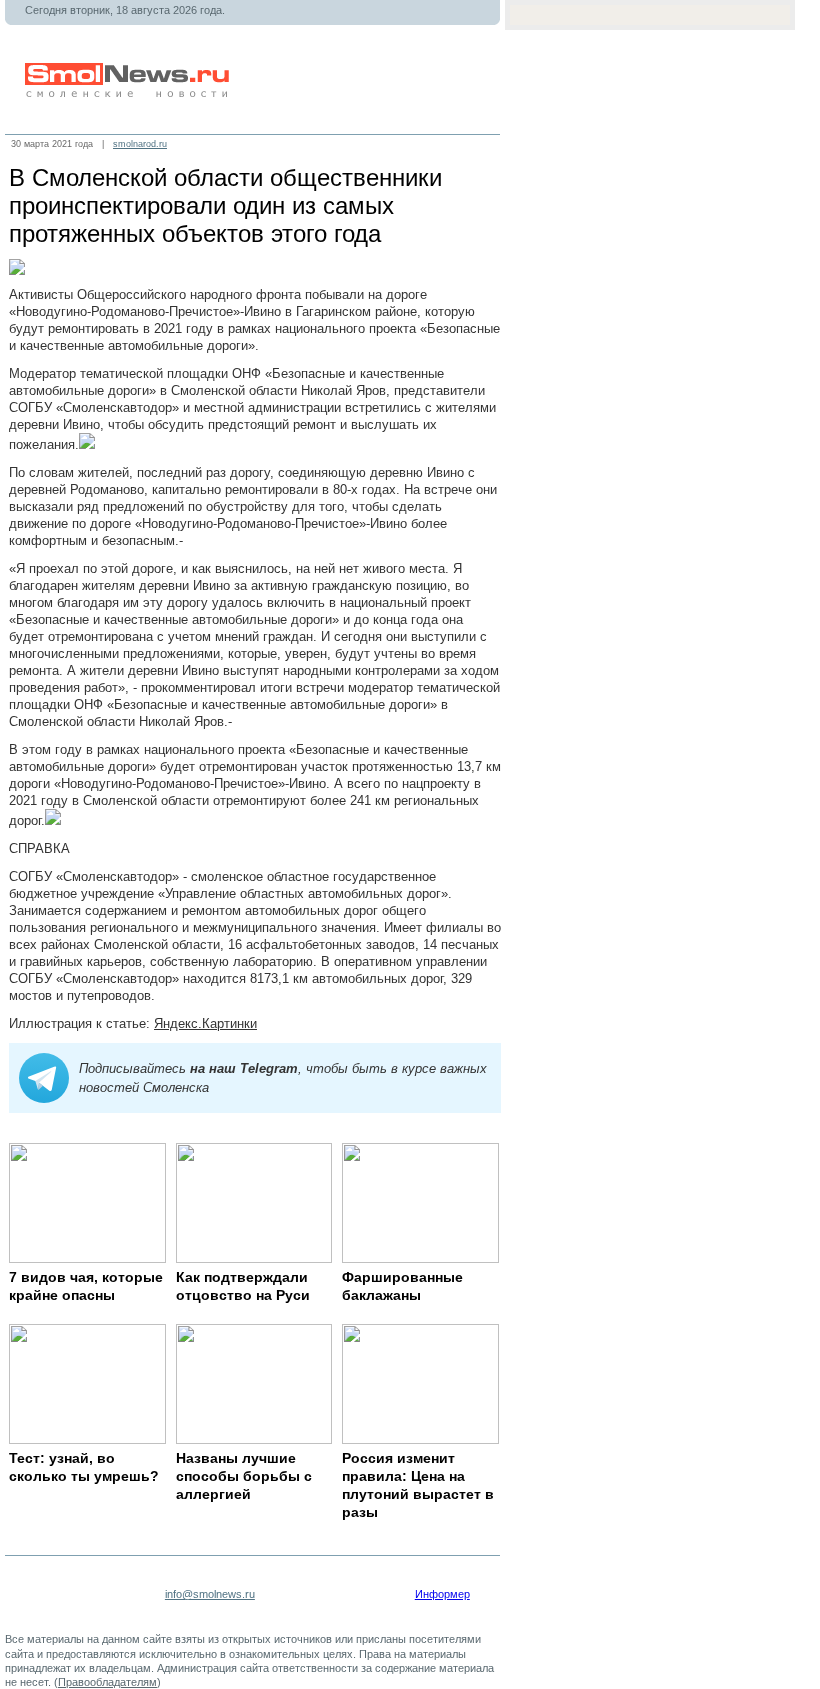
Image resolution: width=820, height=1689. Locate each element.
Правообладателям (107, 1682)
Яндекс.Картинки (205, 1023)
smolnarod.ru (140, 144)
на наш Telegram (244, 1068)
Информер (442, 1594)
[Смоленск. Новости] (129, 93)
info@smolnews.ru (210, 1594)
